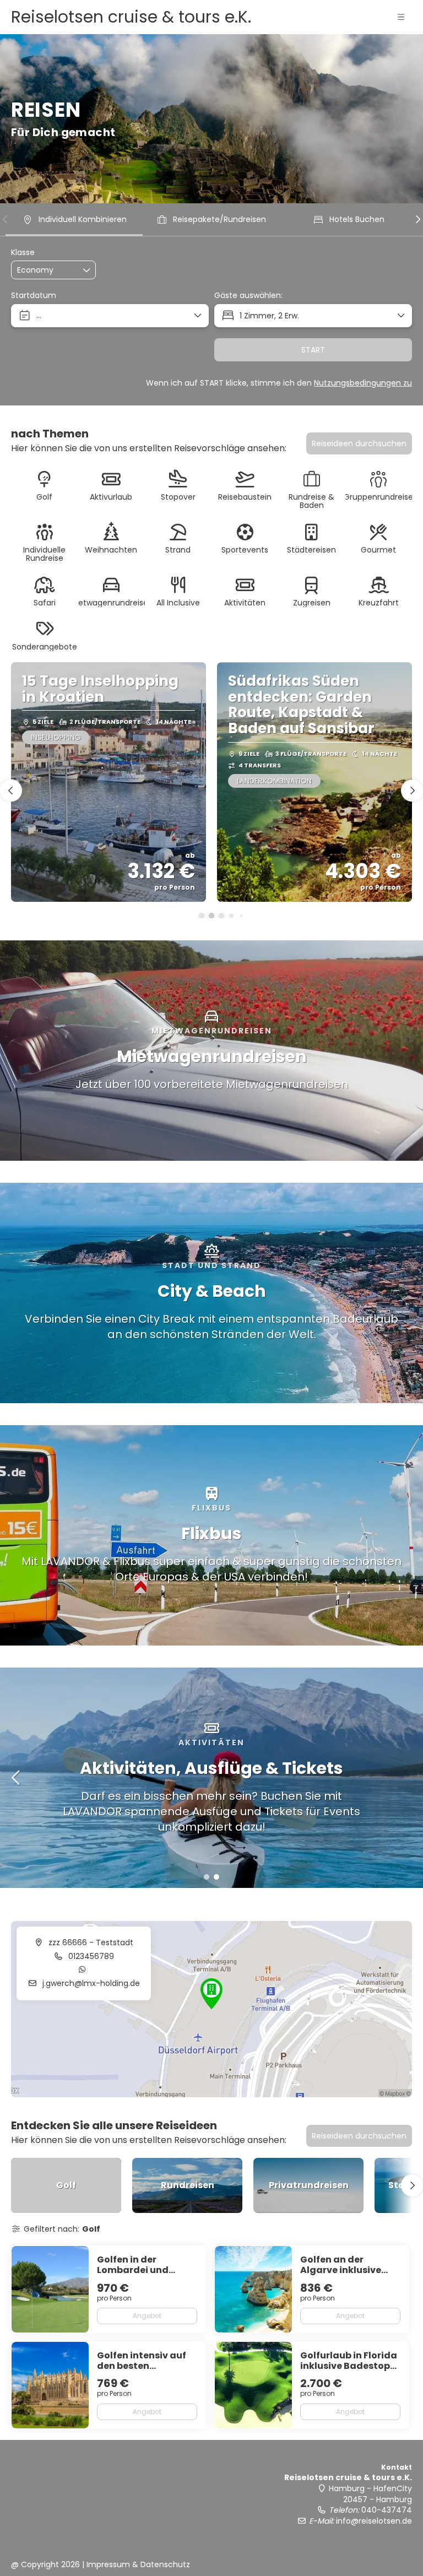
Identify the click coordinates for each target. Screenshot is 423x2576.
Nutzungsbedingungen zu (363, 383)
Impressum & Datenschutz (138, 2564)
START (313, 350)
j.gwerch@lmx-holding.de (90, 1983)
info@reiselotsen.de (374, 2521)
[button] (401, 17)
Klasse (23, 253)
